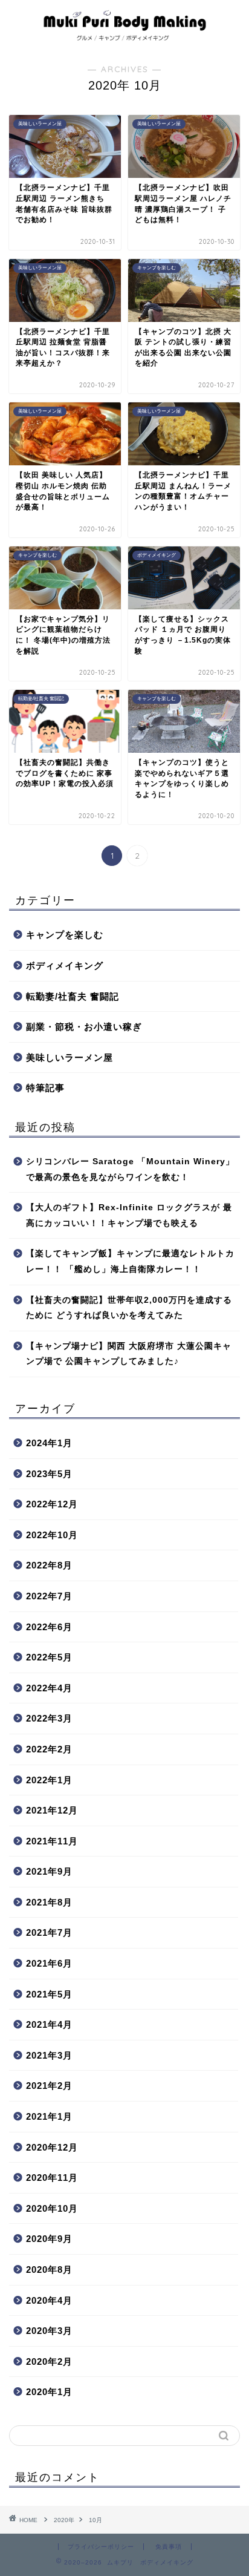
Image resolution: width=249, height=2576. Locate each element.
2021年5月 (49, 1994)
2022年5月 (49, 1657)
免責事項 (169, 2547)
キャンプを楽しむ (65, 935)
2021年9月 (49, 1871)
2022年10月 (52, 1535)
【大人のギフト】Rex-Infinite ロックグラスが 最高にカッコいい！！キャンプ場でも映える (129, 1215)
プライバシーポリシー (101, 2547)
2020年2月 (49, 2361)
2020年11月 (52, 2178)
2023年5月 (49, 1474)
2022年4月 (49, 1688)
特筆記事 (45, 1088)
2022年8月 (49, 1565)
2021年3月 (49, 2055)
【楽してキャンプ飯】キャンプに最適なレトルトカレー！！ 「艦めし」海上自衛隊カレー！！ (130, 1261)
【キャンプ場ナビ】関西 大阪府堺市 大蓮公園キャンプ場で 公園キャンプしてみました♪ (129, 1354)
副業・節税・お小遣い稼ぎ (84, 1027)
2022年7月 (49, 1596)
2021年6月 (49, 1963)
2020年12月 (52, 2147)
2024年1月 (49, 1443)
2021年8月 (49, 1902)
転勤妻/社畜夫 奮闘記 (73, 996)
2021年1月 (49, 2116)
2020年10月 (52, 2208)
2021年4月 (49, 2024)
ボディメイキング (65, 965)
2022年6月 (49, 1627)
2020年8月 (49, 2270)
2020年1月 (49, 2392)
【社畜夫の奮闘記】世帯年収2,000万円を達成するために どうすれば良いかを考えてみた (129, 1308)
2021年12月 (52, 1810)
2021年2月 (49, 2086)
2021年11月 (52, 1841)
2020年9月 (49, 2239)
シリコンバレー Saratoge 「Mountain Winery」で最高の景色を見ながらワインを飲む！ (130, 1169)
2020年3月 (49, 2331)
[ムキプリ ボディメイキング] (125, 38)
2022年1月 (49, 1780)
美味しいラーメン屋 (70, 1057)
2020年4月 (49, 2300)
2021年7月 (49, 1932)
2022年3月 (49, 1718)
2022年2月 (49, 1749)
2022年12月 (52, 1504)
